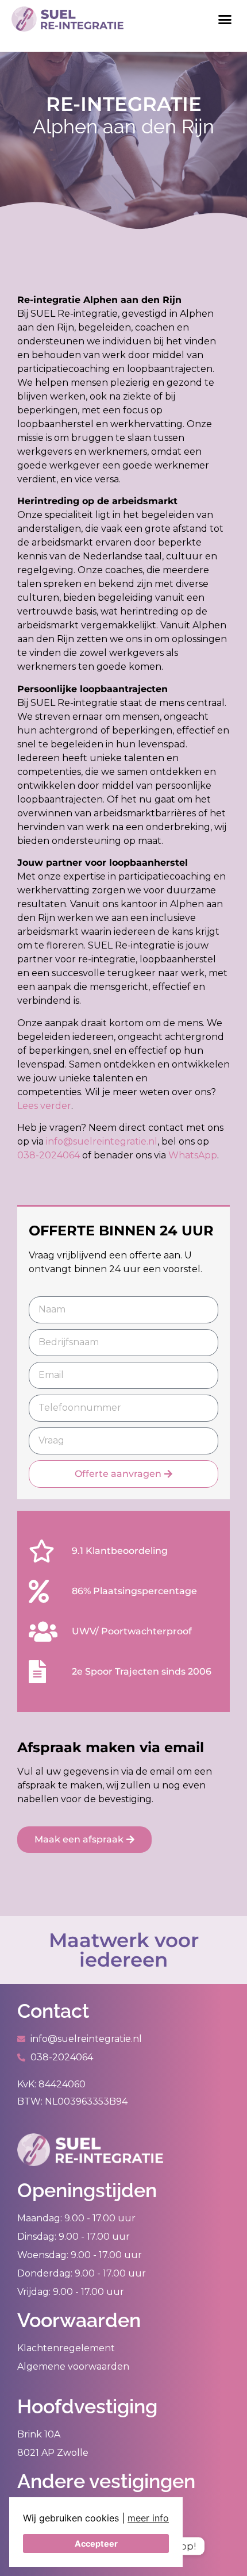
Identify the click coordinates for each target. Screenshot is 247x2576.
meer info (148, 2518)
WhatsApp (193, 1155)
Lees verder (44, 1106)
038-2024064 (49, 1155)
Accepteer (96, 2544)
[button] (225, 19)
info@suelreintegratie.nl (102, 1141)
